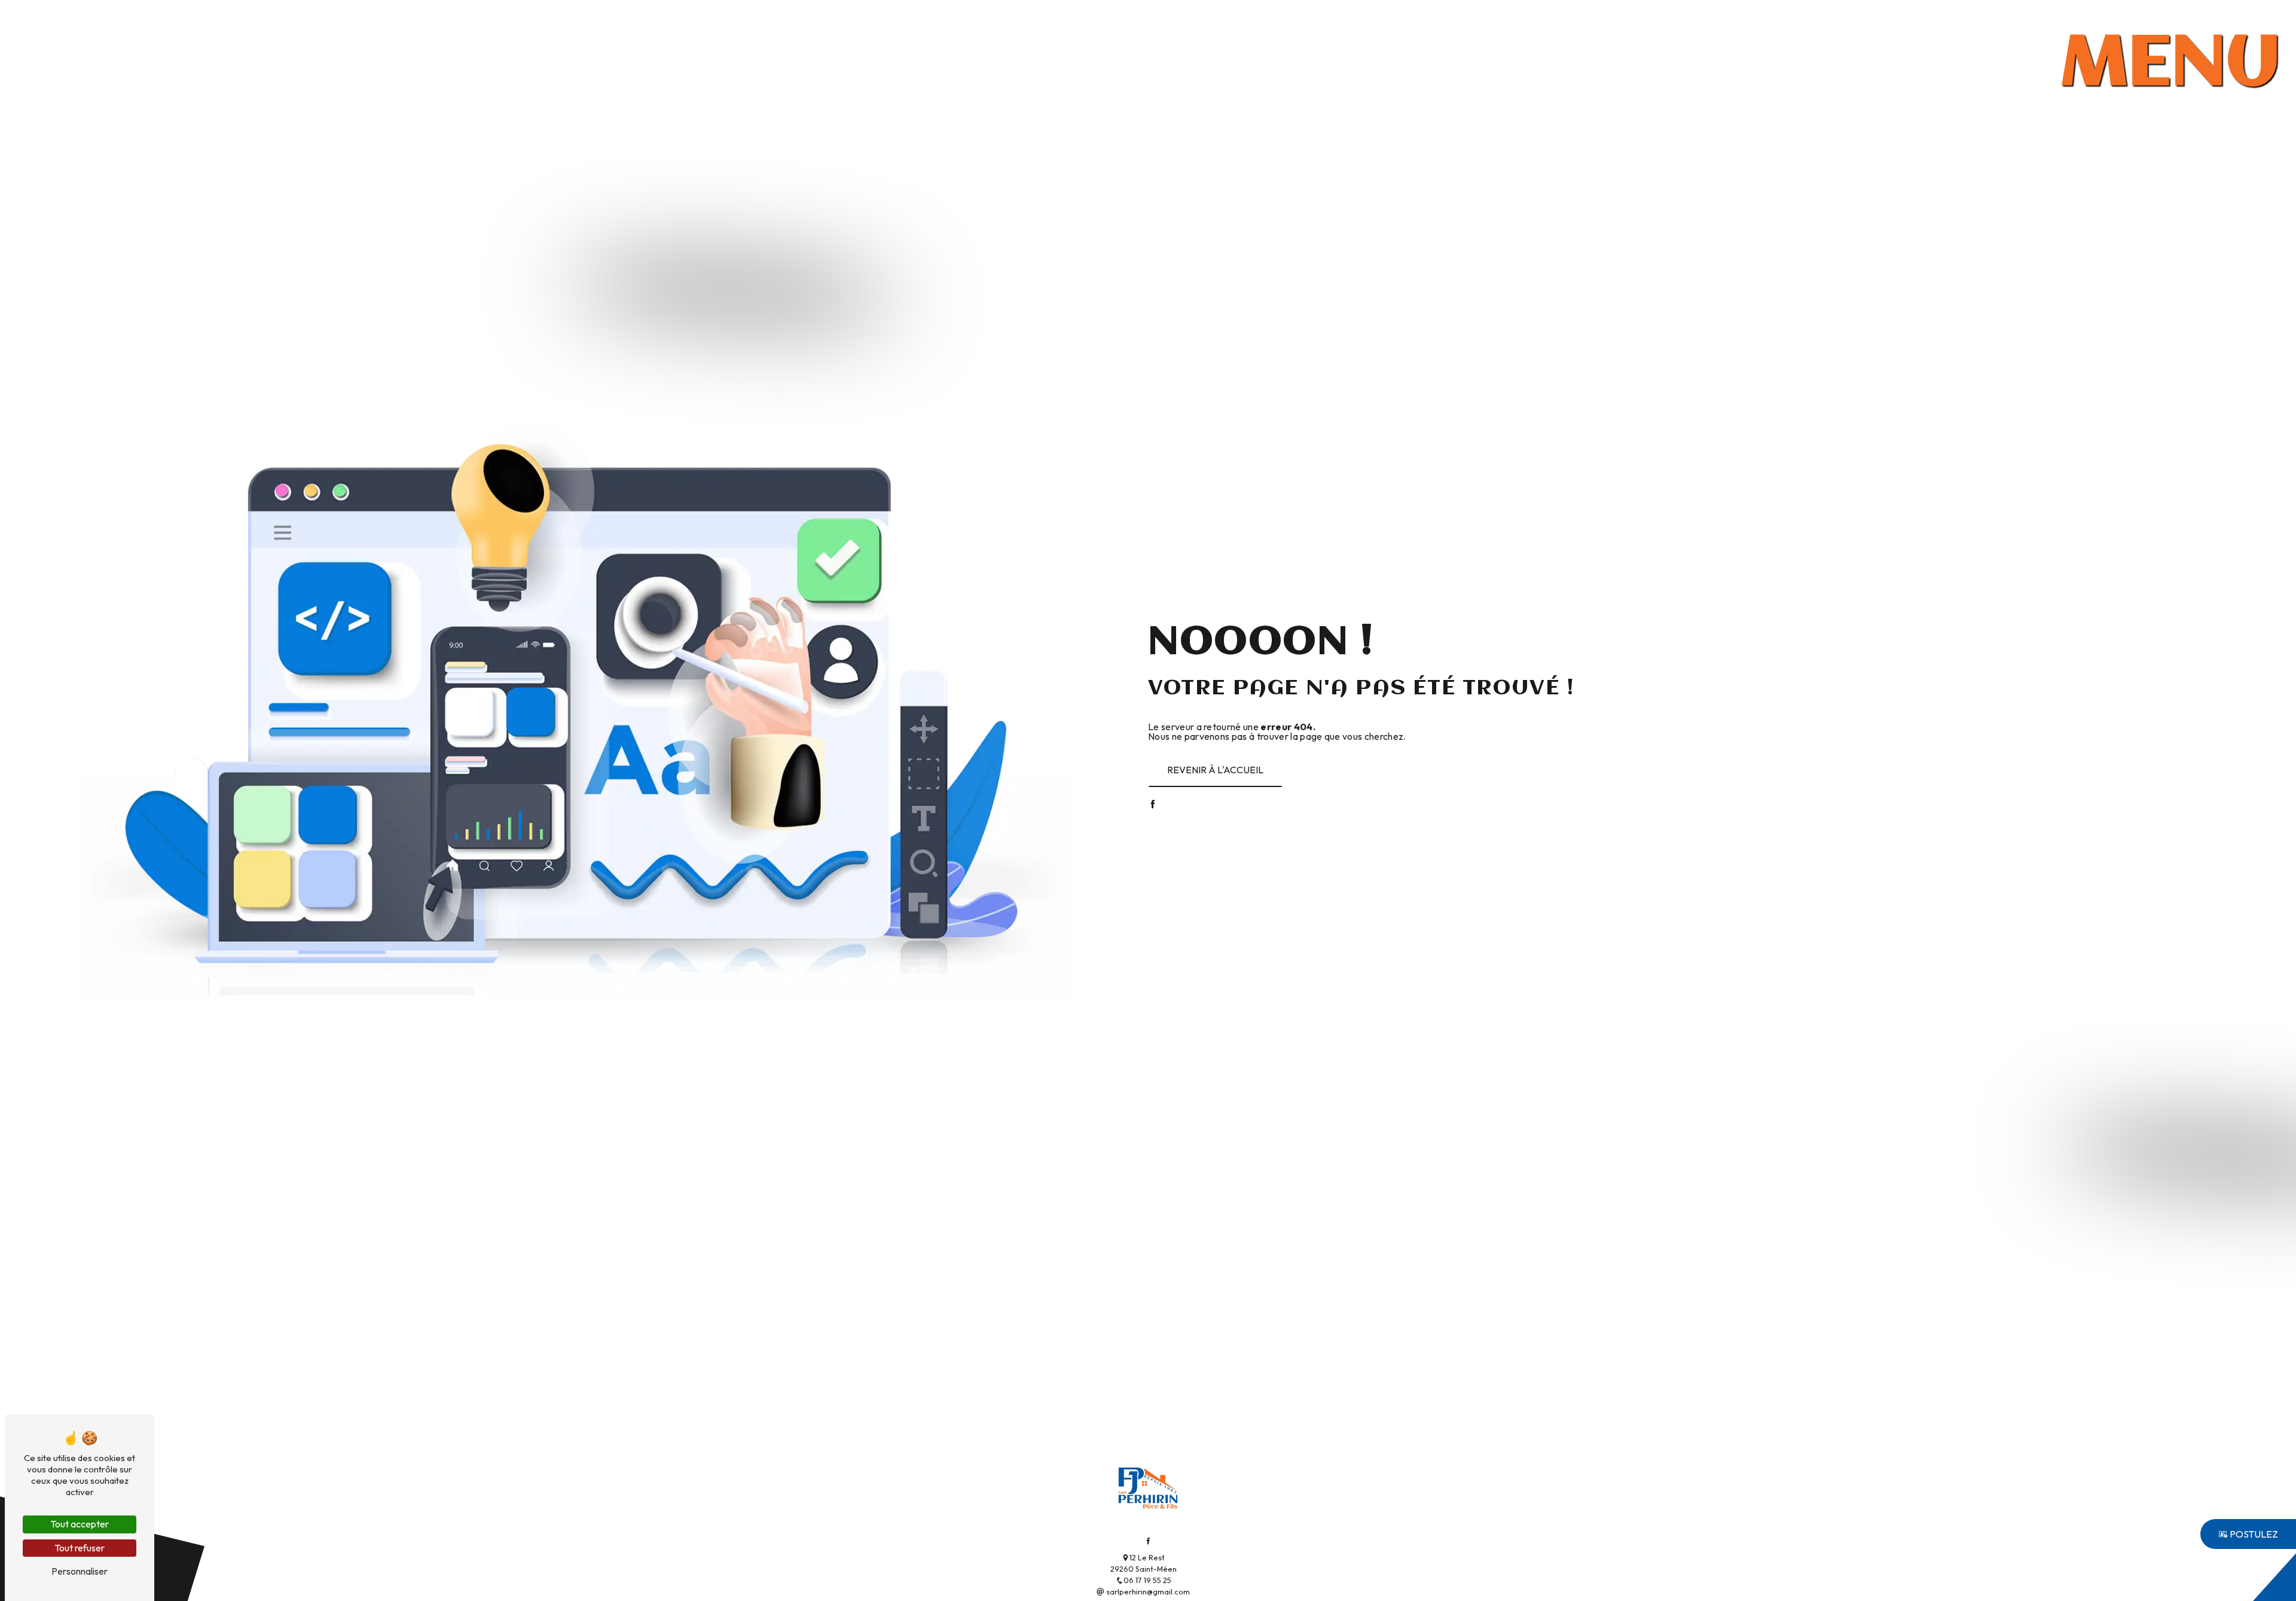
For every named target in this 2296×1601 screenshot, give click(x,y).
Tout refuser (80, 1548)
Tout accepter (80, 1524)
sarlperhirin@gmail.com (1147, 1591)
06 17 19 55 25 (1147, 1580)
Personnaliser (80, 1571)
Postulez (2253, 1534)
